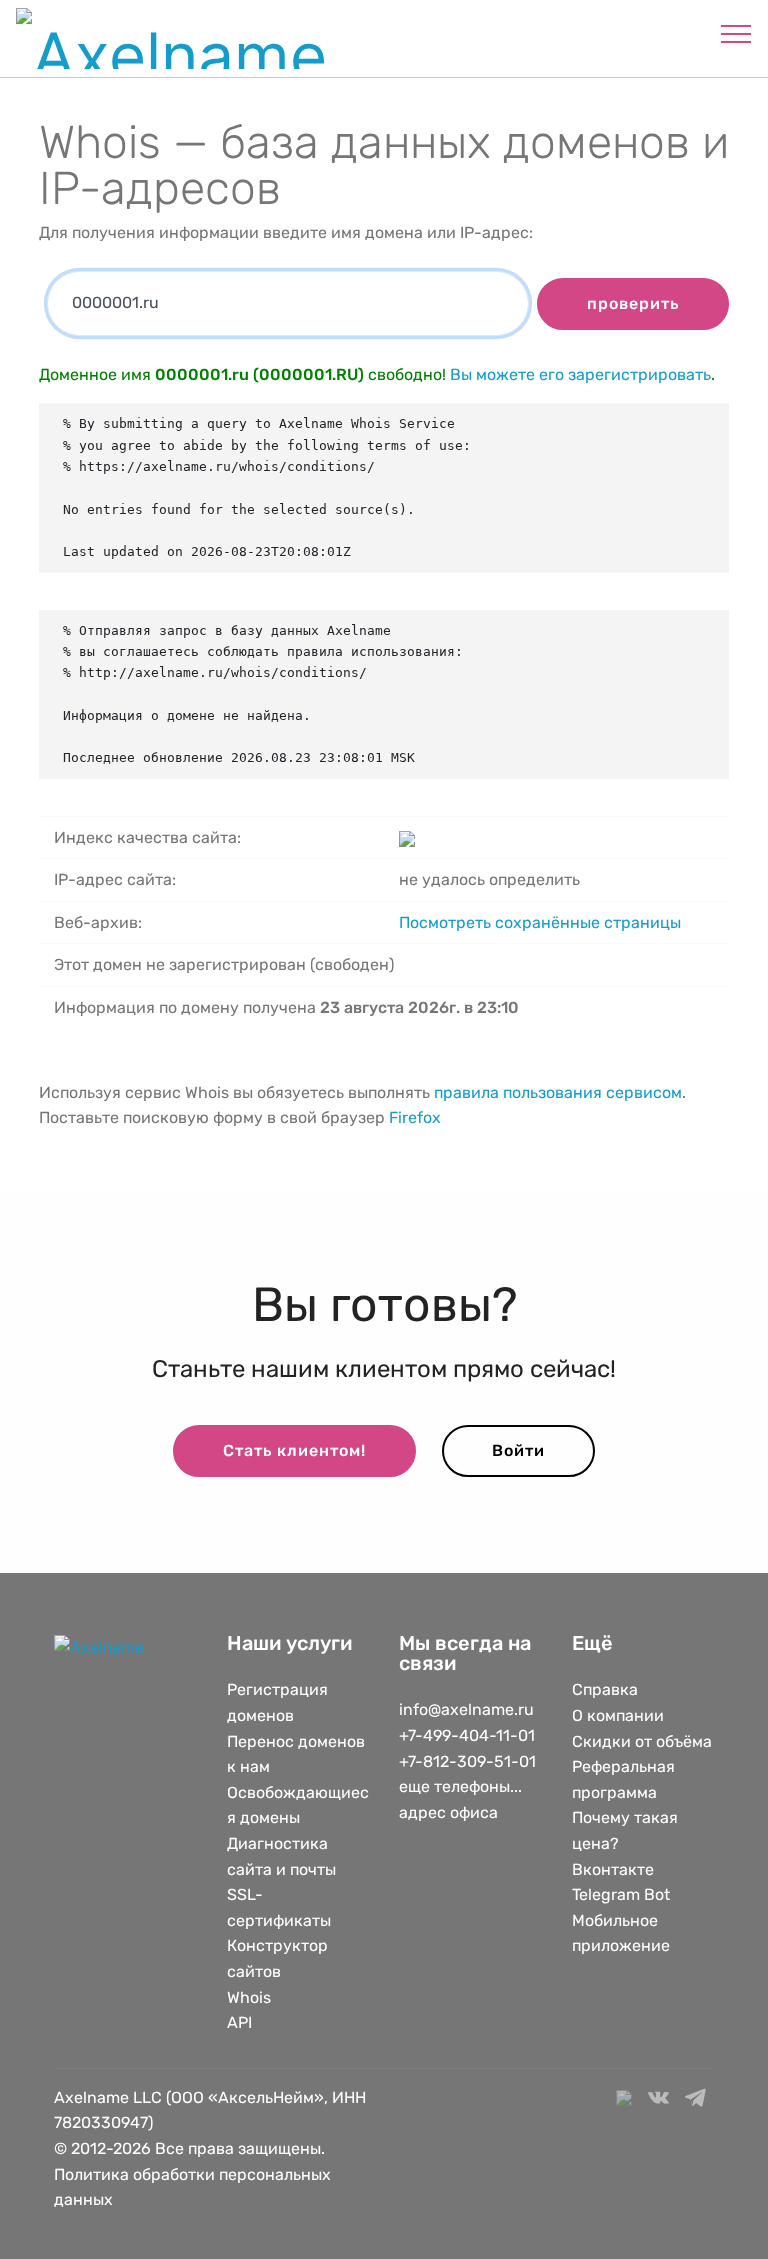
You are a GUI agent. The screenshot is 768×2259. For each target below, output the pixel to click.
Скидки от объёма (642, 1741)
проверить (633, 303)
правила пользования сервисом (558, 1092)
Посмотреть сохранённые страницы (540, 922)
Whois (249, 1997)
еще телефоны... (460, 1786)
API (239, 2022)
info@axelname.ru (466, 1709)
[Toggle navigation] (736, 33)
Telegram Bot (621, 1894)
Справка (605, 1689)
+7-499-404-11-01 (467, 1735)
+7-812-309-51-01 (467, 1761)
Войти (518, 1450)
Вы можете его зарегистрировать (580, 374)
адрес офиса (448, 1812)
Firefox (415, 1117)
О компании (618, 1715)
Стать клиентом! (294, 1450)
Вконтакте (613, 1869)
